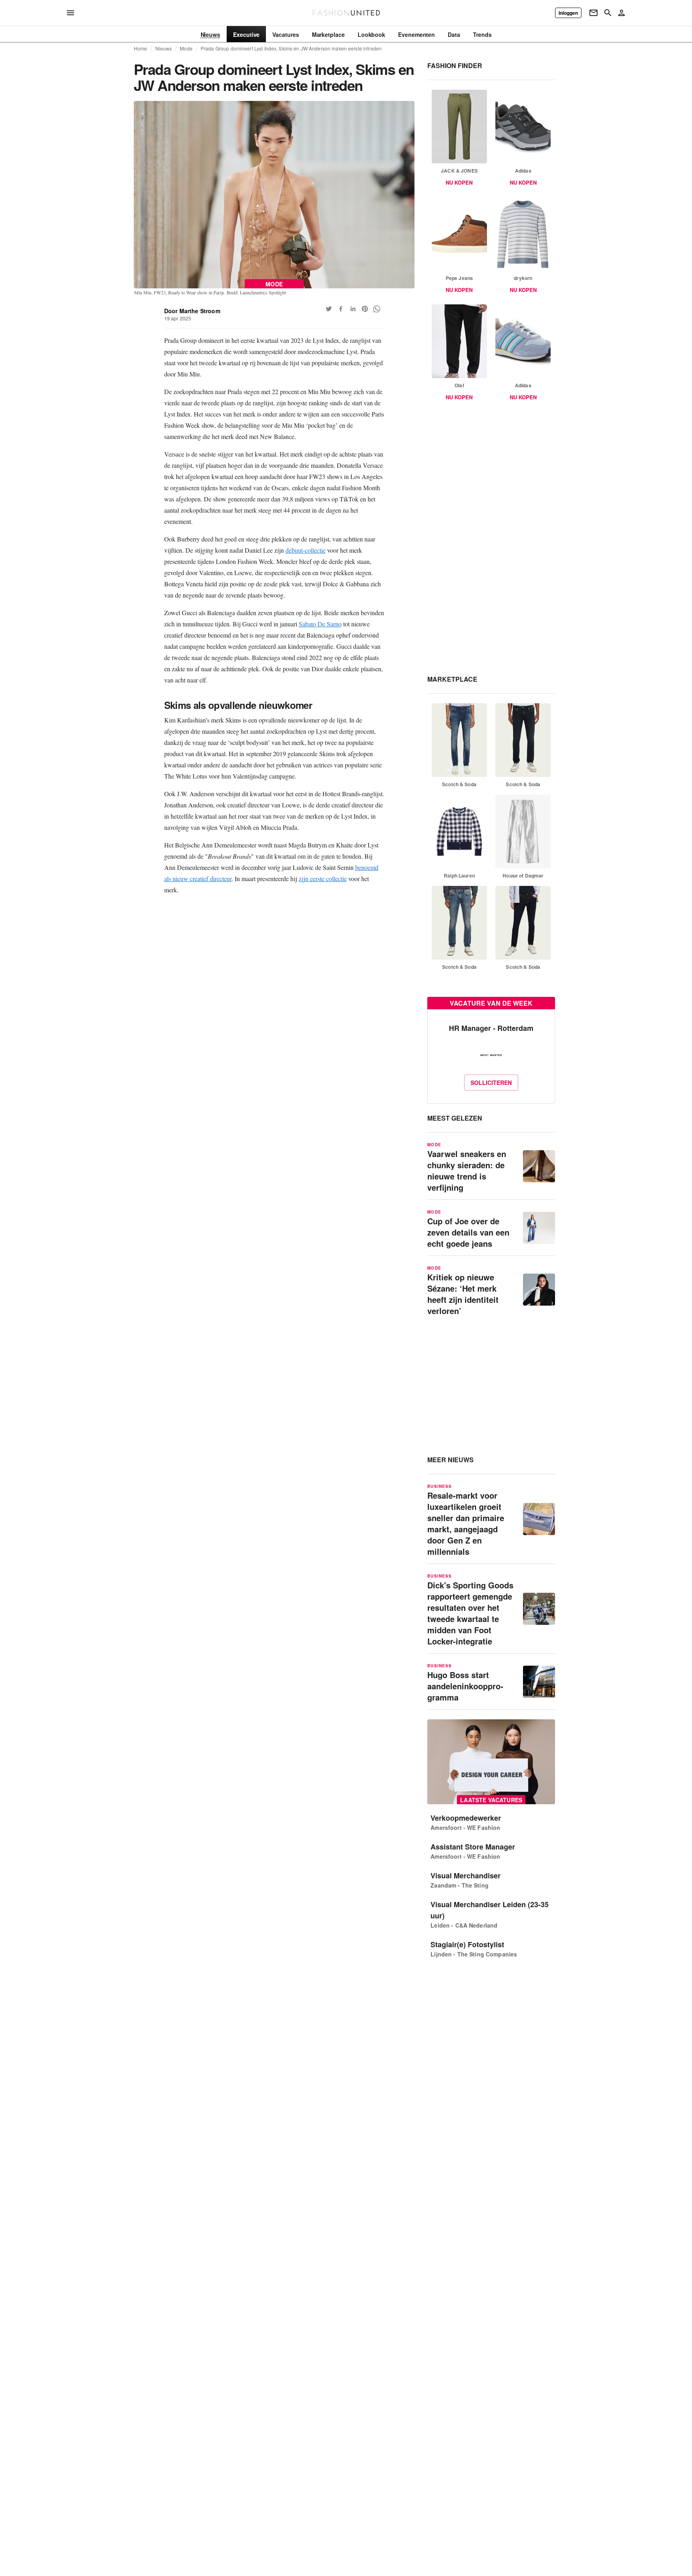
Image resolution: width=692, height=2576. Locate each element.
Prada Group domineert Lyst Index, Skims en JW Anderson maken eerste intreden (291, 48)
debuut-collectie (306, 550)
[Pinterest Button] (365, 309)
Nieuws (164, 48)
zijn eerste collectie (323, 878)
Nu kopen (459, 182)
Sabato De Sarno (320, 624)
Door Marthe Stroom (192, 311)
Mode (186, 48)
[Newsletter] (593, 13)
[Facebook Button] (341, 309)
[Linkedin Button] (353, 309)
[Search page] (608, 13)
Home (141, 48)
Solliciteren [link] (491, 1083)
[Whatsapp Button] (377, 309)
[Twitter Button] (329, 309)
